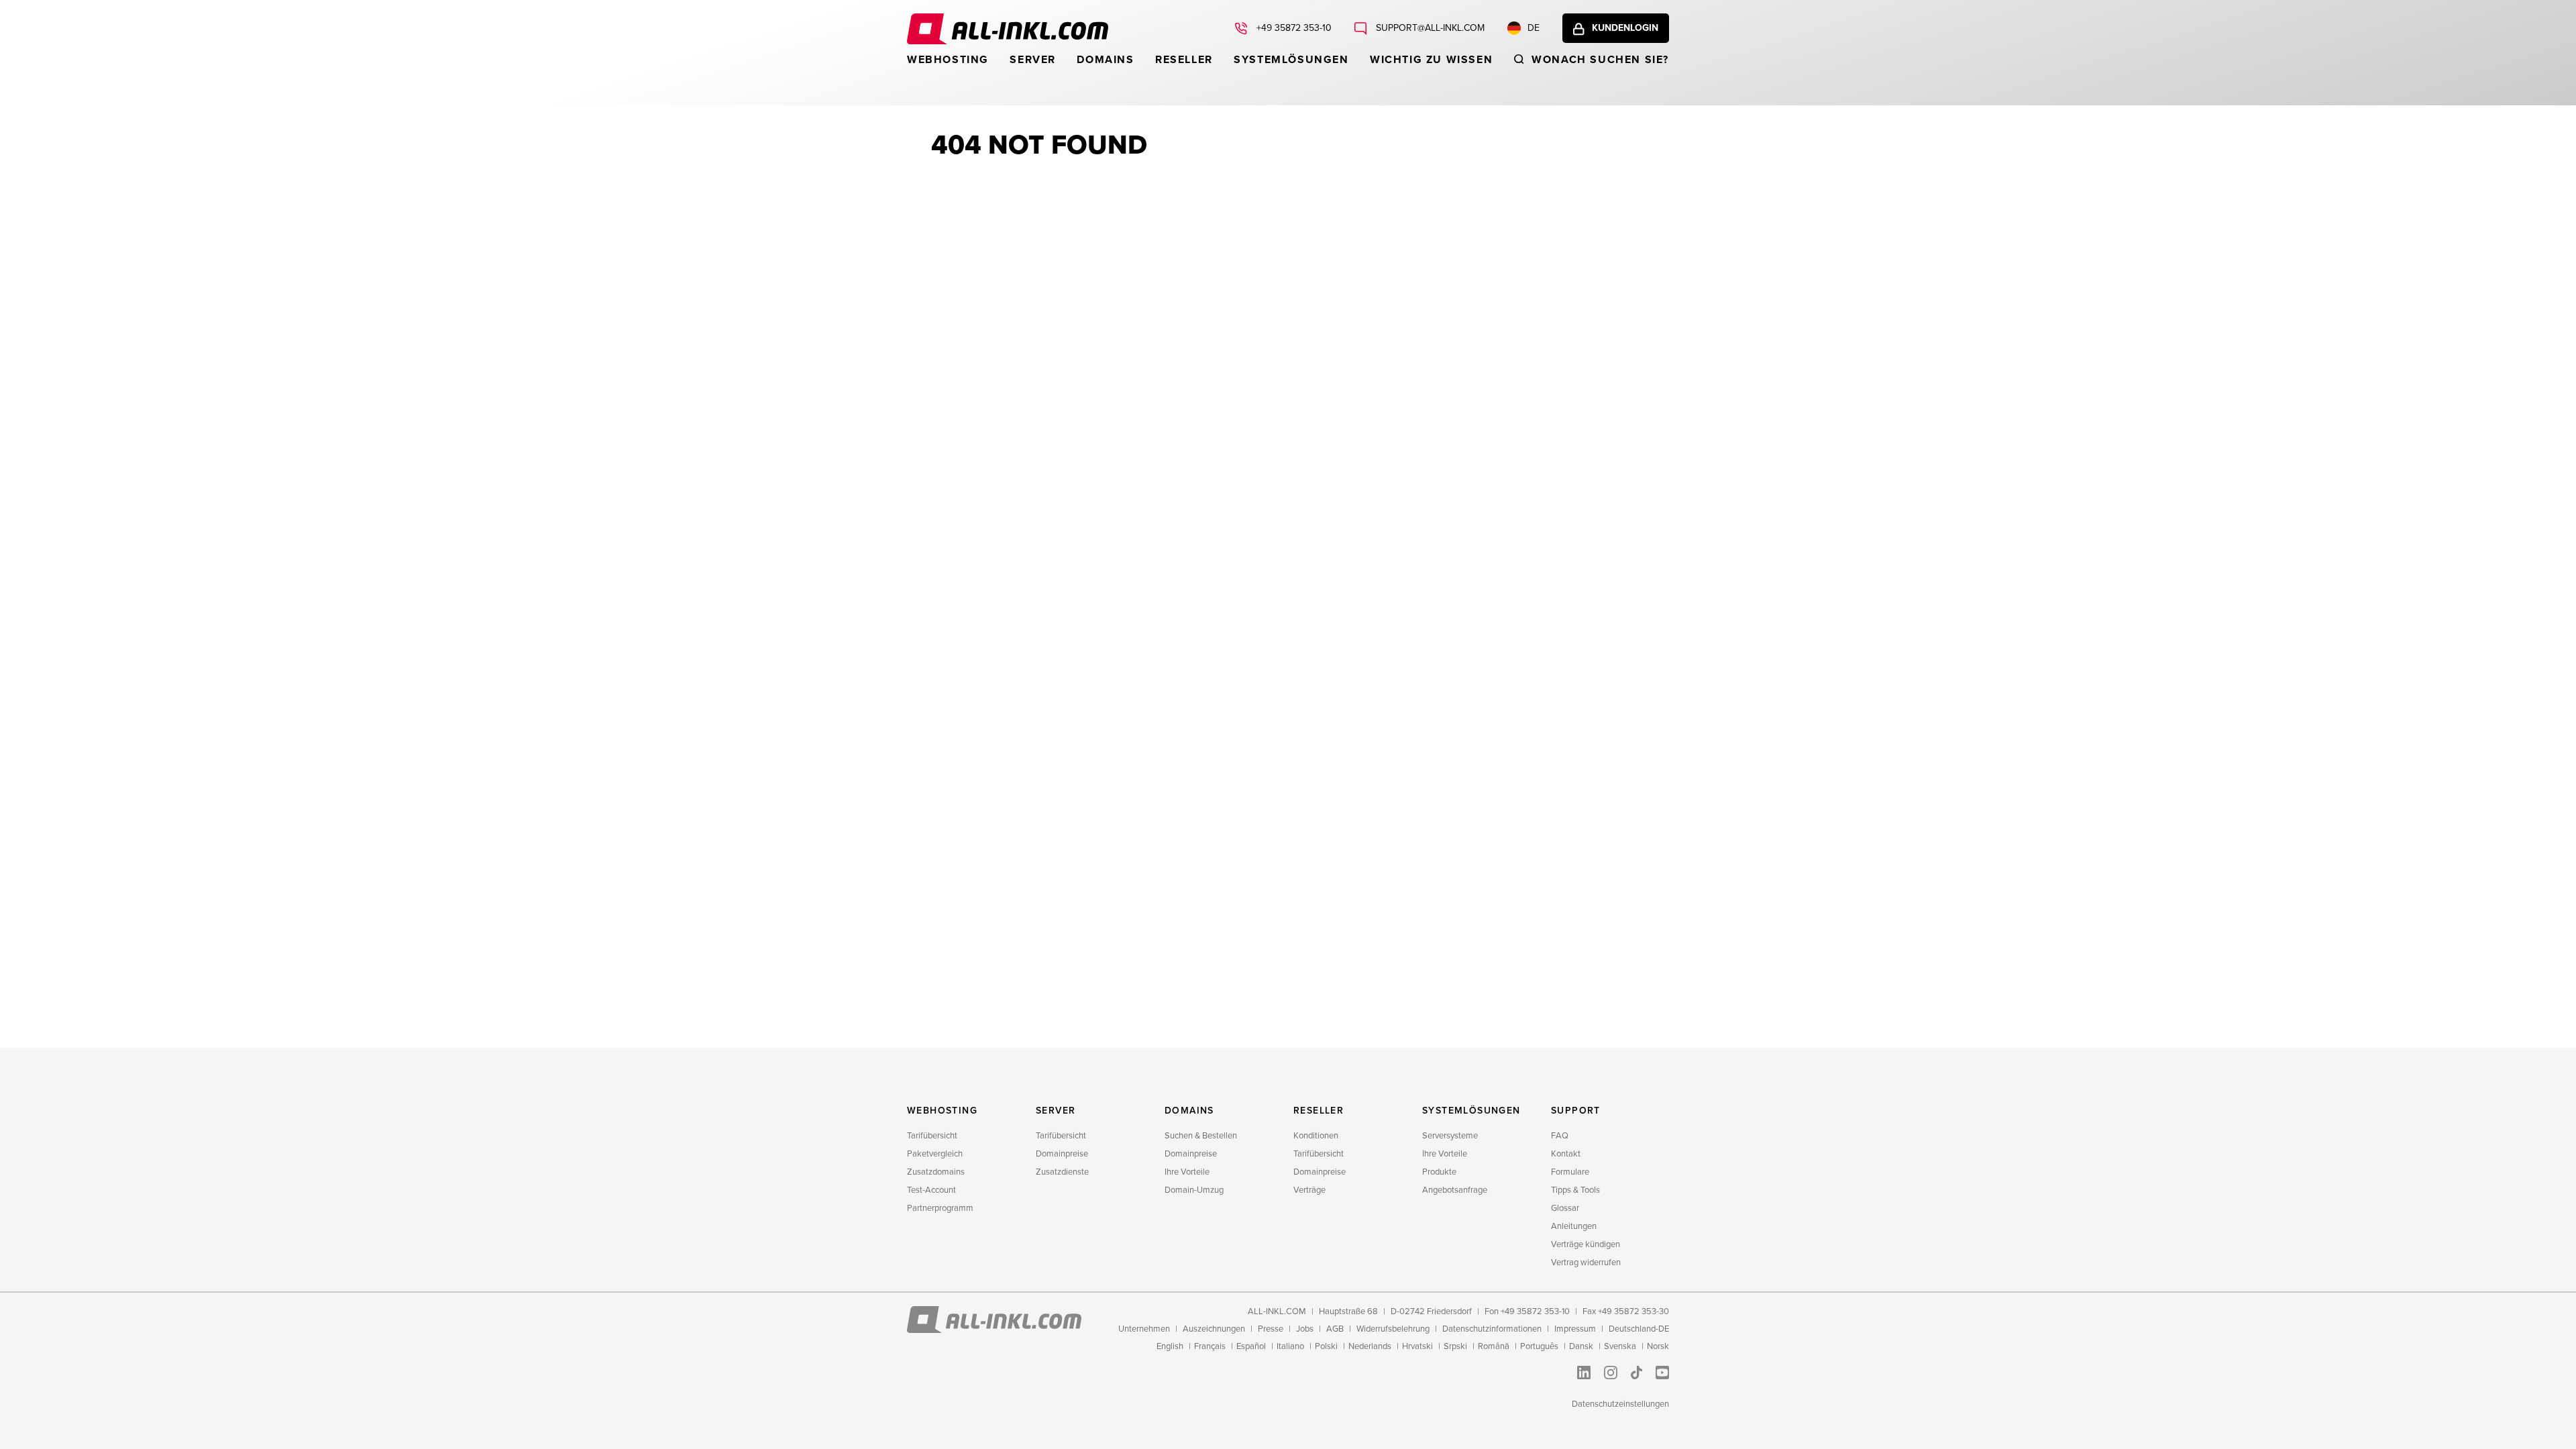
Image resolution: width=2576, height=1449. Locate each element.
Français (1210, 1346)
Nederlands (1370, 1346)
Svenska (1620, 1346)
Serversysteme (1450, 1136)
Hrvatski (1417, 1346)
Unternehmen (1144, 1329)
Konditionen (1316, 1136)
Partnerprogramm (940, 1208)
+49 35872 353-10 (1293, 28)
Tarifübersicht (932, 1136)
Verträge (1309, 1190)
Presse (1271, 1329)
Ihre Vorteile (1187, 1172)
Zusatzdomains (936, 1172)
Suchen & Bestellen (1201, 1136)
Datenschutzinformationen (1492, 1329)
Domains (1105, 60)
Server (1033, 60)
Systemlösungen (1291, 60)
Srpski (1455, 1346)
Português (1539, 1346)
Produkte (1439, 1172)
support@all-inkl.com (1429, 28)
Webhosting (948, 60)
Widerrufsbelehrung (1393, 1329)
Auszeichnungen (1214, 1329)
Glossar (1565, 1208)
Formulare (1570, 1172)
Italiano (1290, 1346)
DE (1534, 28)
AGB (1335, 1329)
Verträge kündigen (1586, 1244)
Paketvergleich (935, 1154)
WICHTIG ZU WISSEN (1431, 60)
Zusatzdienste (1062, 1172)
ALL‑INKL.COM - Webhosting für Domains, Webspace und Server (1008, 29)
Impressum (1575, 1329)
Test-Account (931, 1190)
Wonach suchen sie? (1600, 60)
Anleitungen (1574, 1226)
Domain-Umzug (1194, 1190)
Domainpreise (1062, 1154)
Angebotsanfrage (1455, 1190)
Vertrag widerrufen (1586, 1263)
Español (1251, 1346)
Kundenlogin (1625, 28)
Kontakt (1566, 1154)
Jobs (1305, 1329)
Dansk (1581, 1346)
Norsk (1658, 1346)
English (1170, 1346)
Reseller (1184, 60)
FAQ (1560, 1136)
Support (1576, 1111)
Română (1494, 1346)
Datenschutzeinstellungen (1620, 1404)
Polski (1326, 1346)
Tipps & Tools (1575, 1190)
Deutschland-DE (1639, 1329)
